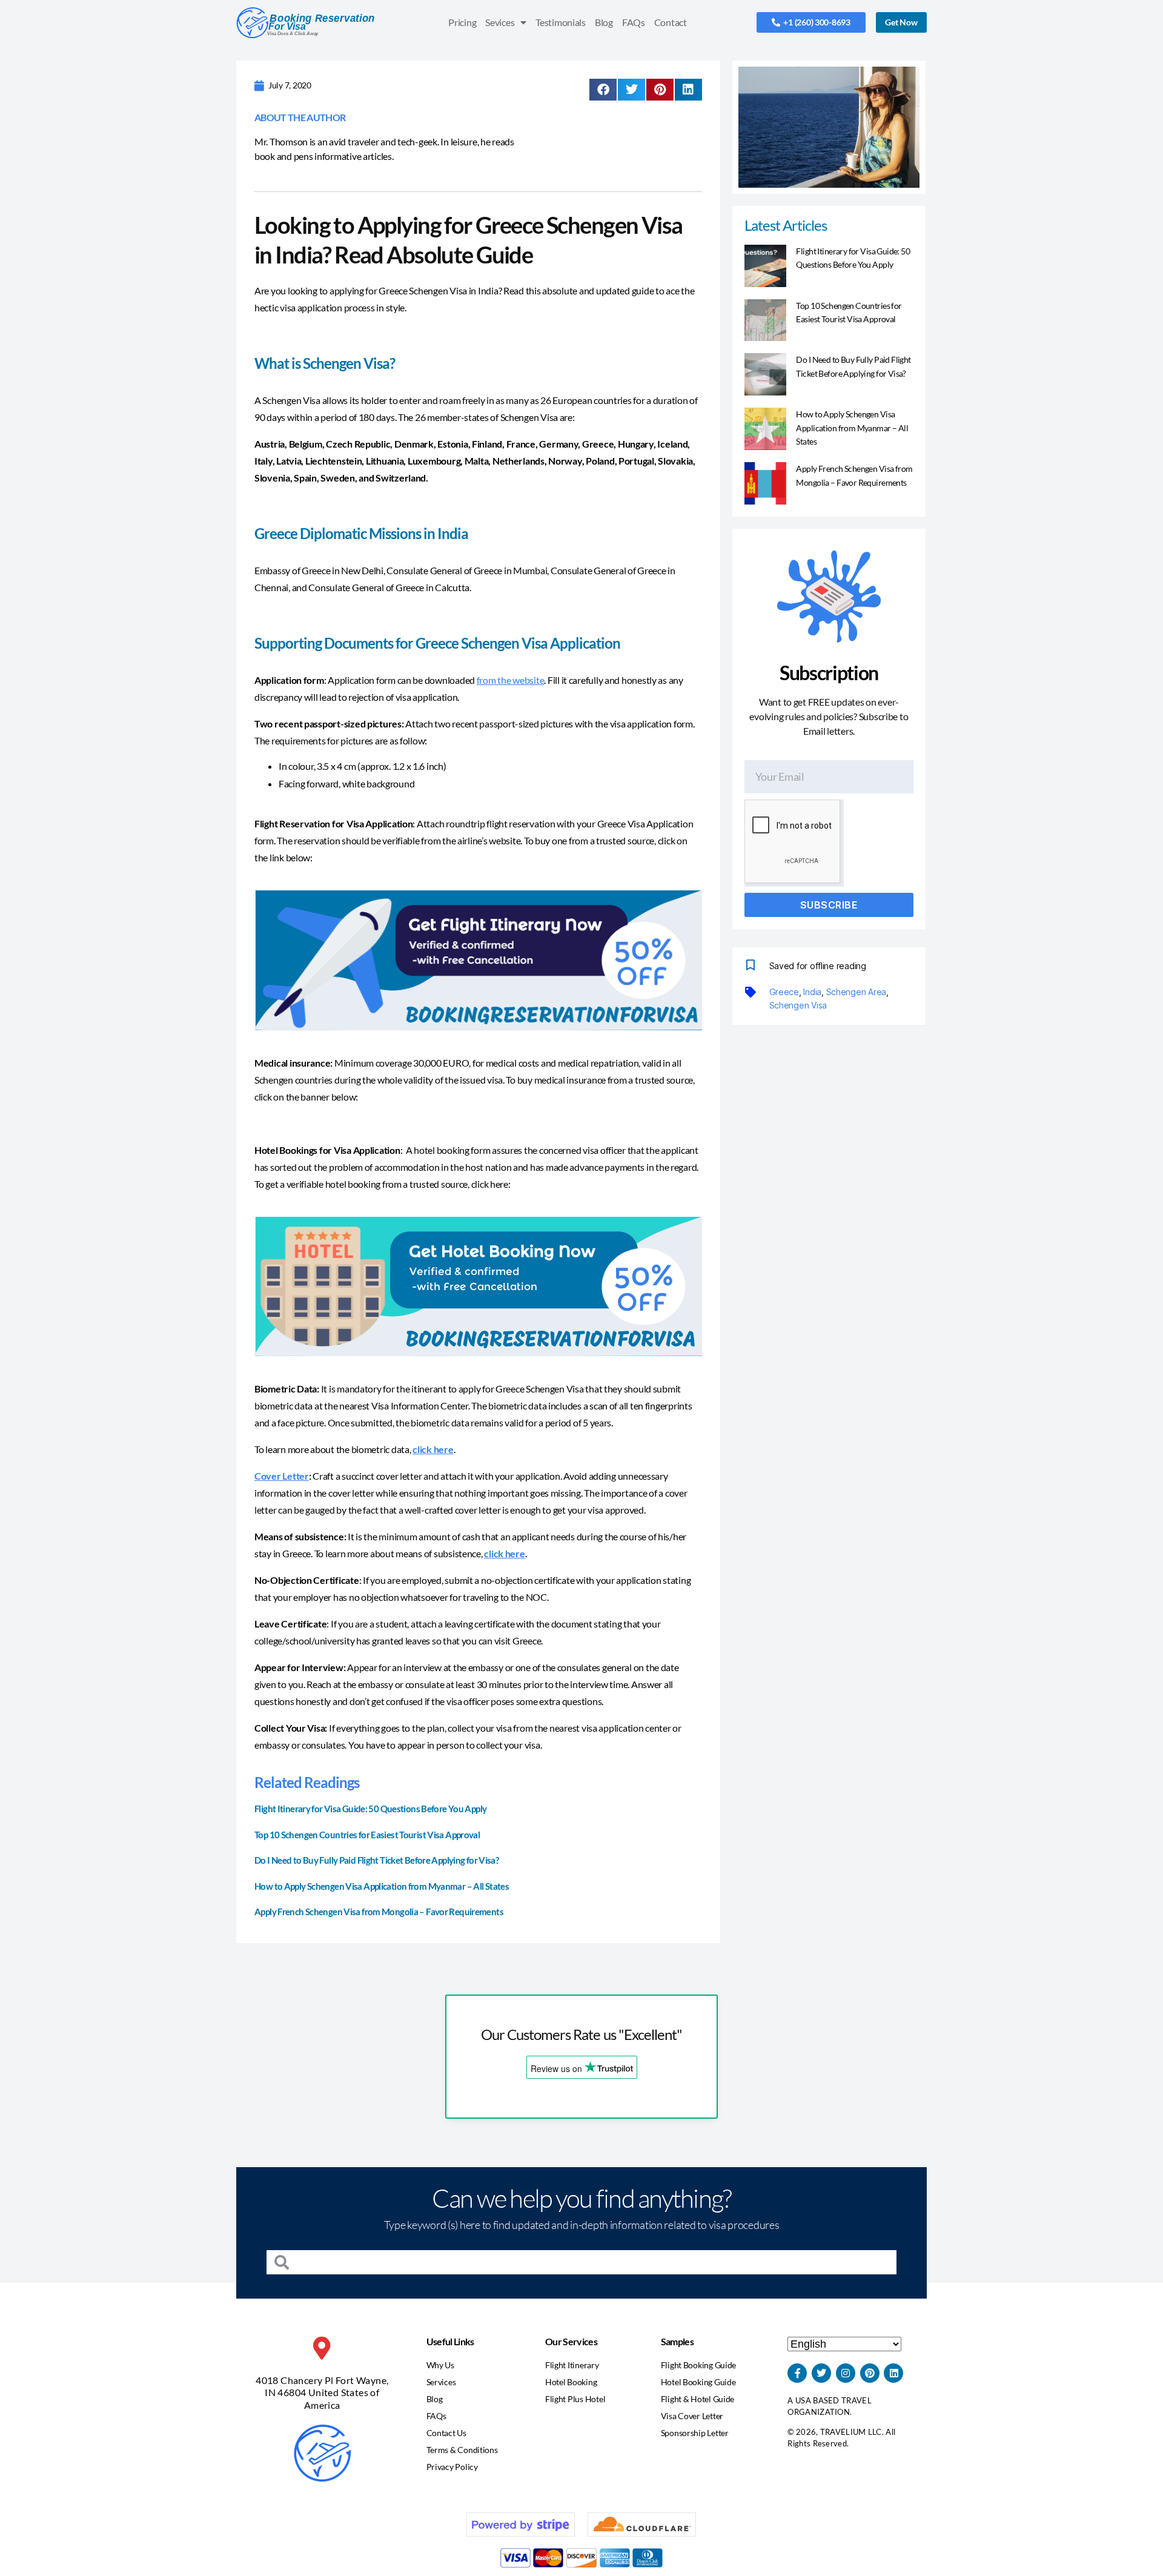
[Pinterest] (870, 2373)
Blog (604, 22)
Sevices (500, 22)
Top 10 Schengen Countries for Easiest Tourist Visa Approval (367, 1835)
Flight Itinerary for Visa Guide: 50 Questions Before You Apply (370, 1809)
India (812, 992)
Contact (671, 22)
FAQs (634, 22)
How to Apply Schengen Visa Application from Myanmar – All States (382, 1886)
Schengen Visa (798, 1005)
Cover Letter (282, 1476)
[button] (603, 90)
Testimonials (561, 22)
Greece (784, 992)
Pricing (462, 22)
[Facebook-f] (797, 2373)
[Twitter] (821, 2373)
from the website (511, 680)
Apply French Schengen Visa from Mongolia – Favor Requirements (379, 1912)
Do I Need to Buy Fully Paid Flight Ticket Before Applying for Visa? (376, 1860)
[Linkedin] (893, 2373)
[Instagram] (846, 2373)
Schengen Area (857, 992)
